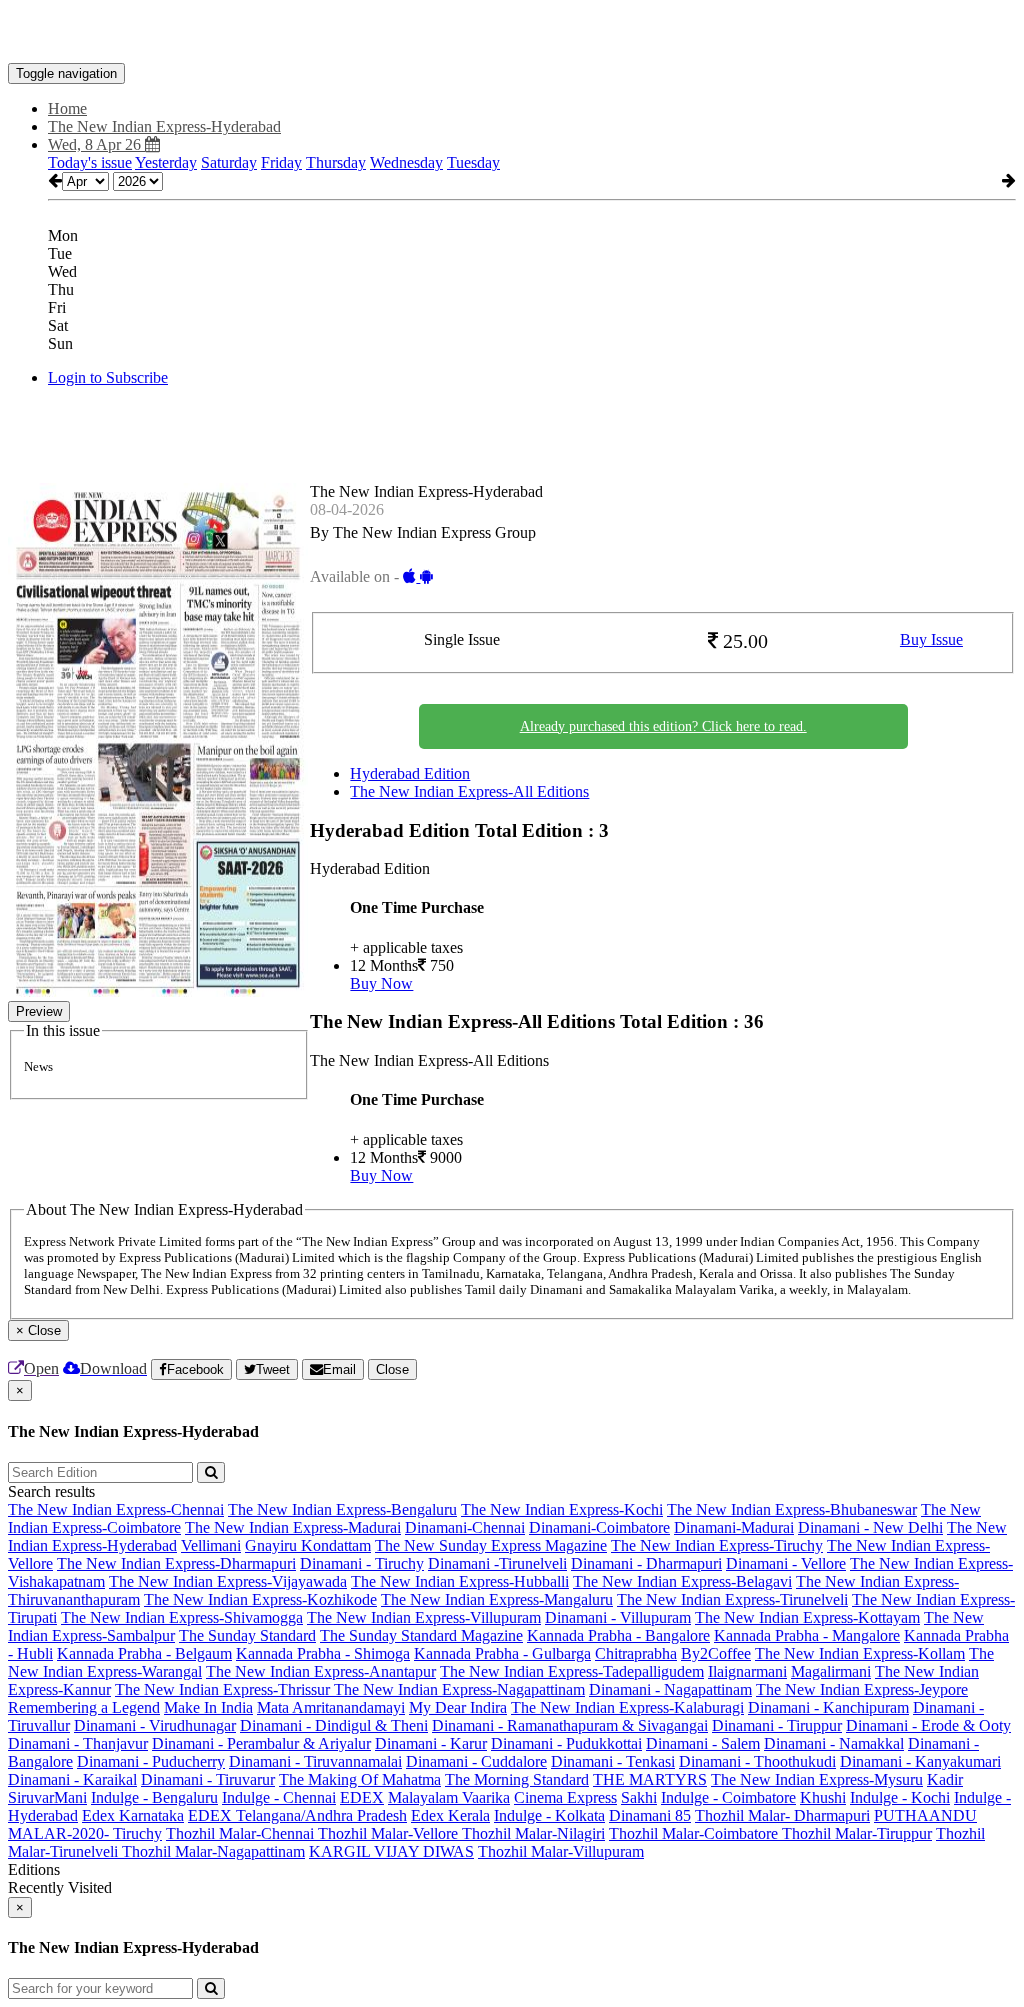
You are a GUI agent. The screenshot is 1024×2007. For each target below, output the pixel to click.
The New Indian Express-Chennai (116, 1509)
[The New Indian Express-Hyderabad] (512, 33)
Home (67, 108)
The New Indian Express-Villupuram (424, 1617)
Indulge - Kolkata (549, 1815)
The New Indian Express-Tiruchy (717, 1545)
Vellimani (211, 1545)
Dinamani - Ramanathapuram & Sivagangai (570, 1725)
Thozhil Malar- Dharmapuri (782, 1815)
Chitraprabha (636, 1653)
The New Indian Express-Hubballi (460, 1581)
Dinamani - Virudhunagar (155, 1725)
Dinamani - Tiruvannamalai (315, 1761)
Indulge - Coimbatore (728, 1797)
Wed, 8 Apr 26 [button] (96, 144)
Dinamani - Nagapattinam (670, 1689)
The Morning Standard (517, 1779)
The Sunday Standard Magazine (421, 1635)
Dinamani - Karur (431, 1743)
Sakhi (639, 1797)
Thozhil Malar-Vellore (390, 1833)
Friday (281, 162)
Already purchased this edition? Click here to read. (663, 726)
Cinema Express (565, 1797)
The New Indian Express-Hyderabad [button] (164, 126)
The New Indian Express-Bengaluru (342, 1509)
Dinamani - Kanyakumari (920, 1761)
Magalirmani (831, 1671)
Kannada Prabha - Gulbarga (502, 1653)
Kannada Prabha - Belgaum (144, 1653)
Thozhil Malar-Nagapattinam (213, 1851)
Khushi (823, 1797)
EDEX (362, 1797)
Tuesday (473, 162)
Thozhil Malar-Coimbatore (695, 1833)
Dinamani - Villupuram (618, 1617)
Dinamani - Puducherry (151, 1761)
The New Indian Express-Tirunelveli (732, 1599)
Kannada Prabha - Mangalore (807, 1635)
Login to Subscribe (108, 377)
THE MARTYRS (650, 1779)
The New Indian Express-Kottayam (807, 1617)
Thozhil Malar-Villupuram (561, 1851)
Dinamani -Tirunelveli (497, 1563)
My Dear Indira (458, 1707)
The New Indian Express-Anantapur (321, 1671)
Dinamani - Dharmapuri (646, 1563)
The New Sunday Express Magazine (491, 1545)
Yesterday (166, 162)
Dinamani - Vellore (786, 1563)
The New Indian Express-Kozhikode (260, 1599)
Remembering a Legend (84, 1707)
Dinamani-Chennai (465, 1527)
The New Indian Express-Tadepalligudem (572, 1671)
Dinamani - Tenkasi (613, 1761)
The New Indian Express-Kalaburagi (627, 1707)
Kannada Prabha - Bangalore (618, 1635)
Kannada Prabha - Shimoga (323, 1653)
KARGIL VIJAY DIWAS (391, 1851)
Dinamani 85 (650, 1815)
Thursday (336, 162)
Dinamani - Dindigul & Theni (334, 1725)
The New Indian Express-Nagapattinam (459, 1689)
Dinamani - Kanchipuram (828, 1707)
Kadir (945, 1779)
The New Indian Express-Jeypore (862, 1689)
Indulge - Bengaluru (154, 1797)
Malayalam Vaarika (449, 1797)
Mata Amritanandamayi (331, 1707)
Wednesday (406, 162)
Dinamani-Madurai (734, 1527)
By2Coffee (716, 1653)
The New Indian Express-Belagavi (682, 1581)
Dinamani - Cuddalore (476, 1761)
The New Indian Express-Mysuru (817, 1779)
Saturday (229, 162)
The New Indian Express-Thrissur (224, 1689)
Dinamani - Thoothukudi (757, 1761)
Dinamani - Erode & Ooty (928, 1725)
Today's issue (90, 162)
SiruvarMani (47, 1797)
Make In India (208, 1707)
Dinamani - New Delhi (870, 1527)
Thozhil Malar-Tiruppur (857, 1833)
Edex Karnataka (133, 1815)
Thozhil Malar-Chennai (242, 1833)
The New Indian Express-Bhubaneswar (792, 1509)
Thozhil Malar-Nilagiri (533, 1833)
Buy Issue (931, 639)
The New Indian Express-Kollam (860, 1653)
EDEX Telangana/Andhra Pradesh (297, 1815)
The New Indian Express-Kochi (562, 1509)
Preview (39, 1011)
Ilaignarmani (747, 1671)
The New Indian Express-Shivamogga (182, 1617)
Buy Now (381, 983)
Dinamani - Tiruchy (362, 1563)
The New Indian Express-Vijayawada (228, 1581)
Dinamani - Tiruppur (777, 1725)
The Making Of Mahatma (360, 1779)
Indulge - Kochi (900, 1797)
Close (392, 1369)
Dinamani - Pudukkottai (566, 1743)
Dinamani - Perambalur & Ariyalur (261, 1743)
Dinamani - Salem (703, 1743)
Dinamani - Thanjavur (78, 1743)
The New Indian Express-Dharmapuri (176, 1563)
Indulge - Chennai (279, 1797)
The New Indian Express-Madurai (293, 1527)
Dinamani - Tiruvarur (208, 1779)
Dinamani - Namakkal (834, 1743)
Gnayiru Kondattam (308, 1545)
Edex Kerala (450, 1815)
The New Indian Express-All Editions (469, 791)
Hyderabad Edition (410, 773)
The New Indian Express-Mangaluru (497, 1599)
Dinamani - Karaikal (72, 1779)
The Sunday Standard (247, 1635)
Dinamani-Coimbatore (599, 1527)
